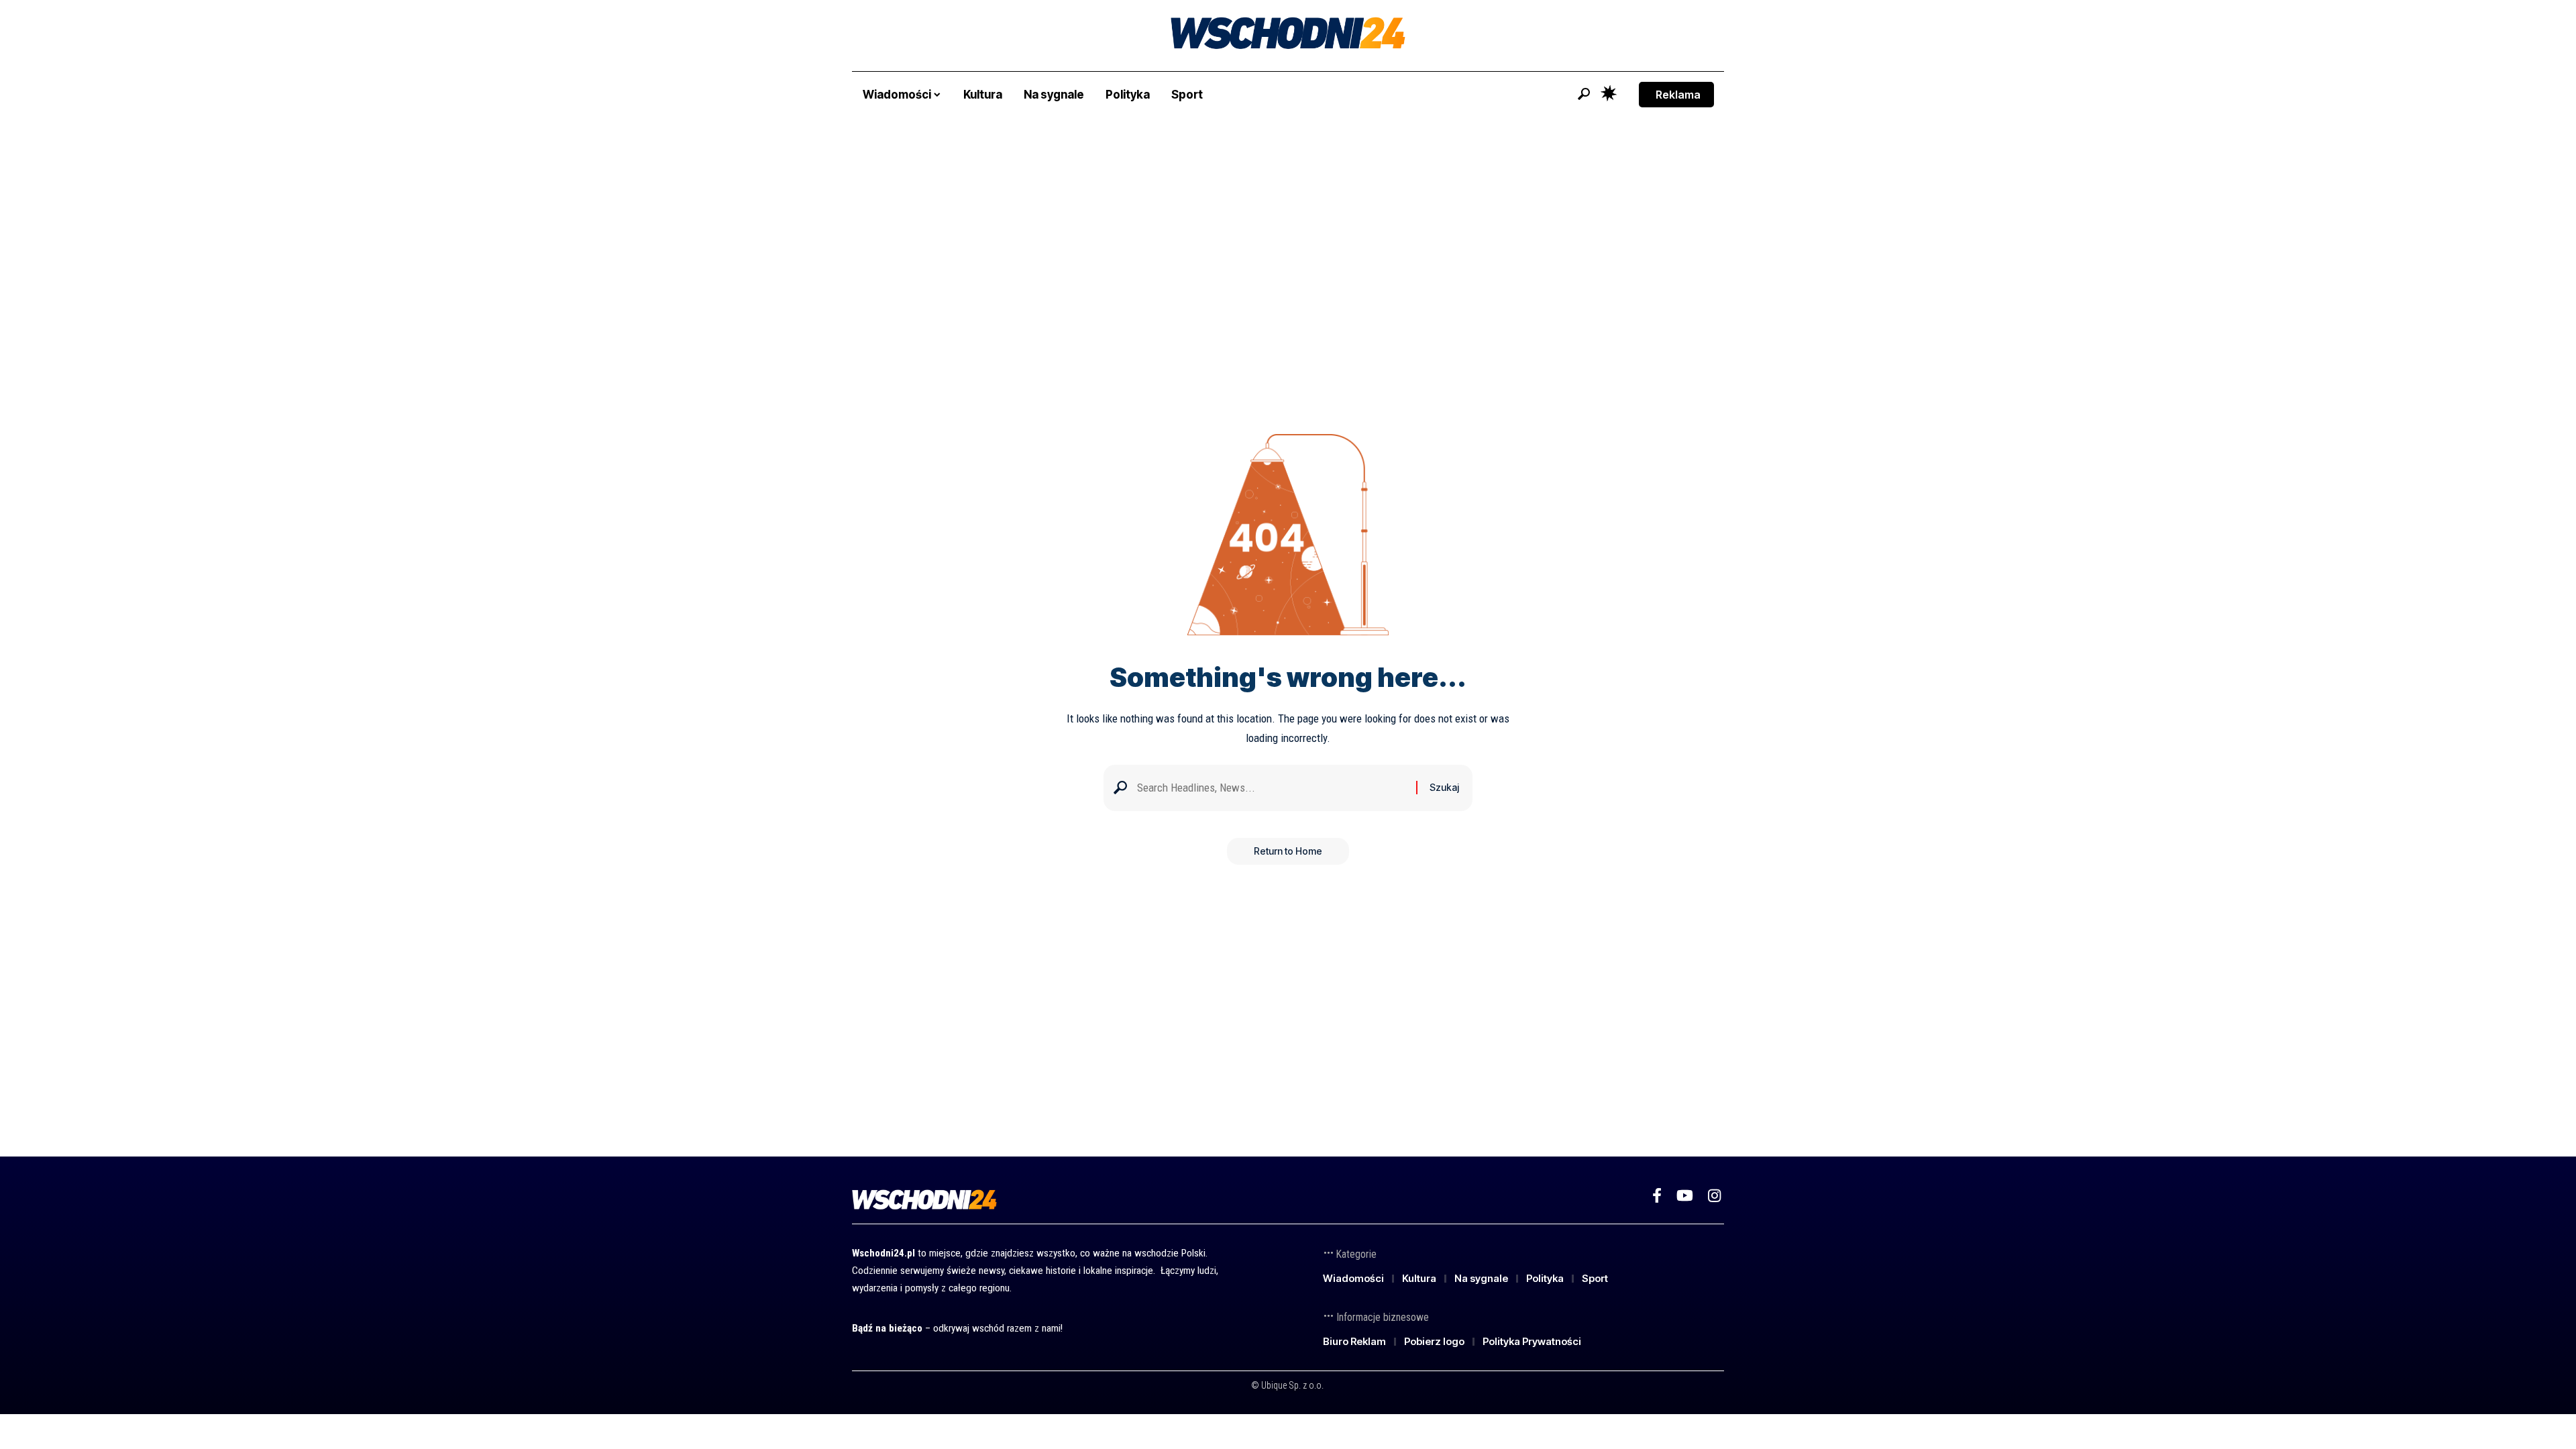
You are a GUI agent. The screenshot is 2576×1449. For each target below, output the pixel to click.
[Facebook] (1657, 1196)
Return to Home (1288, 851)
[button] (1584, 94)
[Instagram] (1714, 1196)
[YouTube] (1685, 1196)
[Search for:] (1272, 788)
